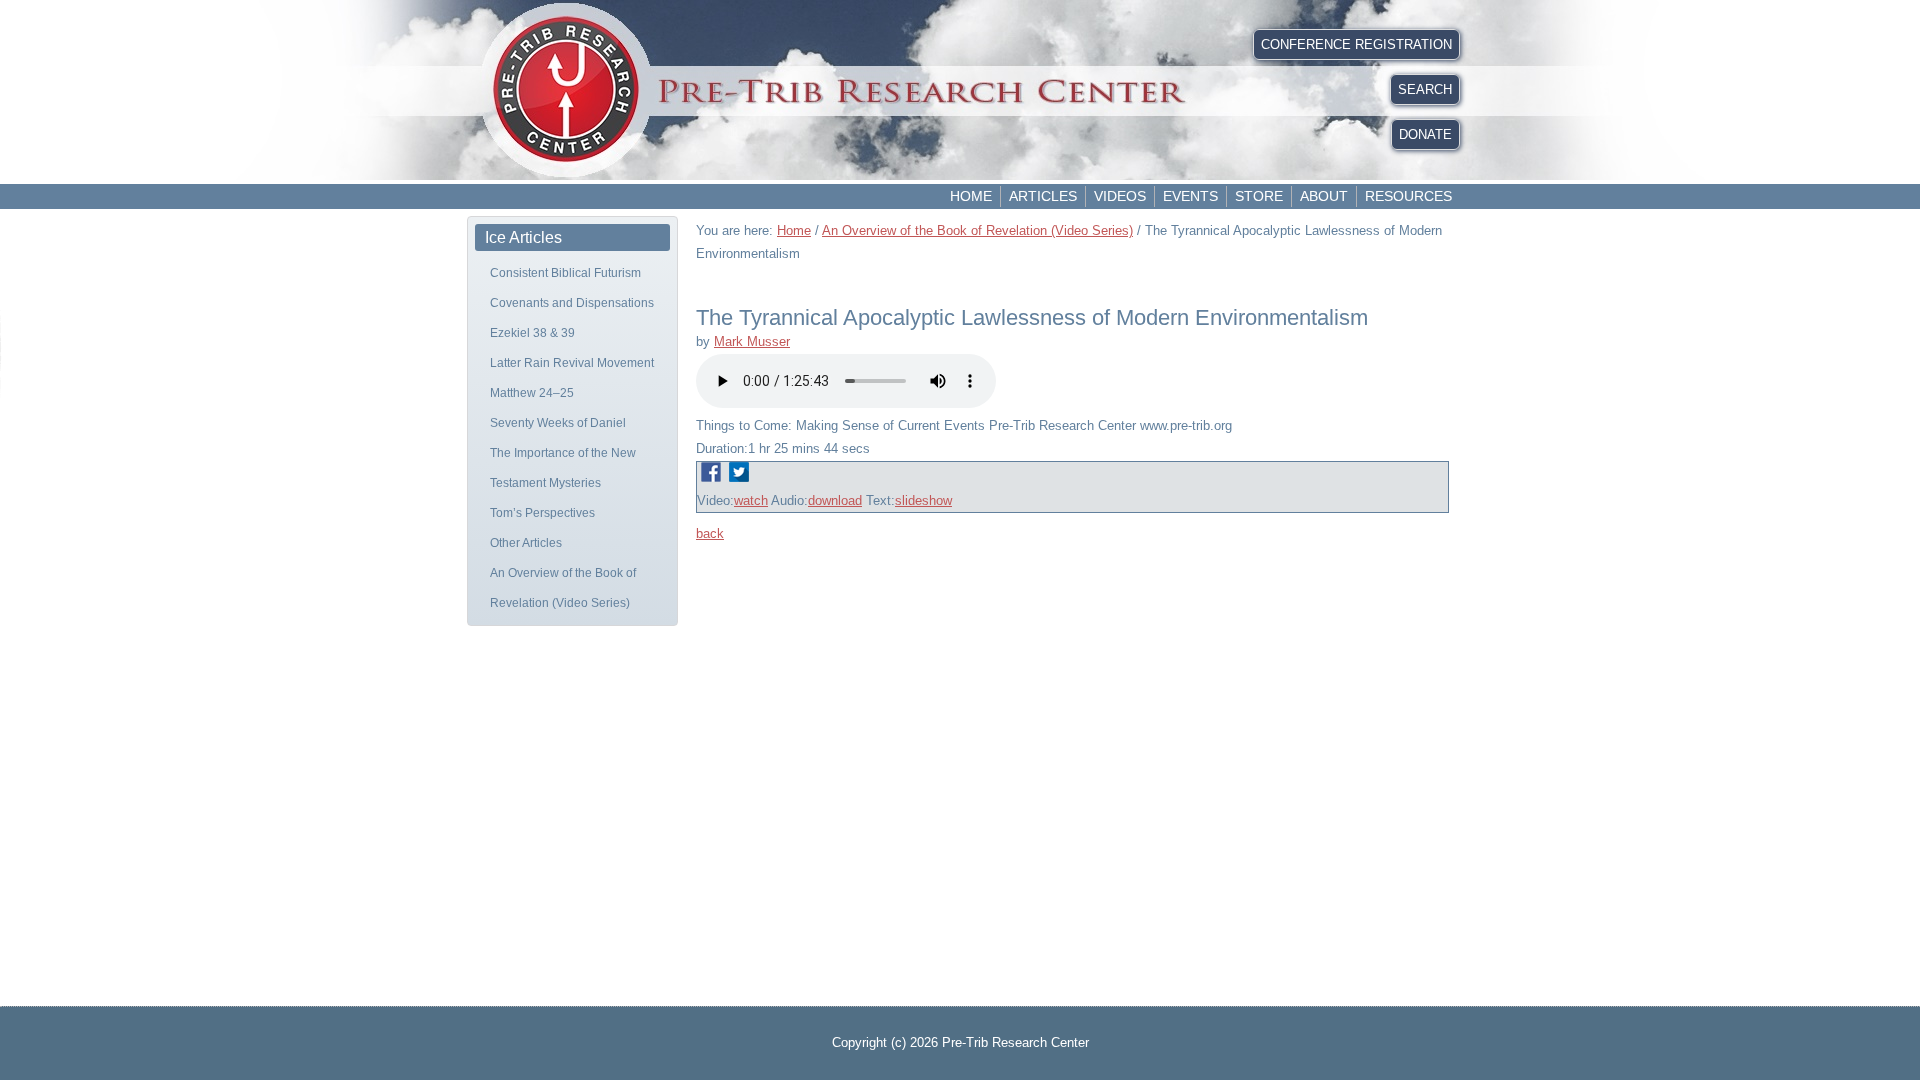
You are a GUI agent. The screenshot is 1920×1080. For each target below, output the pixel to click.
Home (971, 196)
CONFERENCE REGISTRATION (1356, 44)
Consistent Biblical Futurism (565, 273)
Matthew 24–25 (532, 393)
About (1324, 196)
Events (1190, 196)
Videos (1120, 196)
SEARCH (1425, 89)
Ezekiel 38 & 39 (532, 333)
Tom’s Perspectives (542, 513)
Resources (1408, 196)
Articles (1043, 196)
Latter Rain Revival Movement (572, 363)
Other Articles (526, 543)
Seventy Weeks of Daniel (558, 423)
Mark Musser (752, 341)
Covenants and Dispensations (572, 303)
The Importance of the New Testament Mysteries (563, 468)
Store (1259, 196)
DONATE (1425, 134)
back (710, 533)
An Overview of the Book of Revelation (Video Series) (563, 588)
